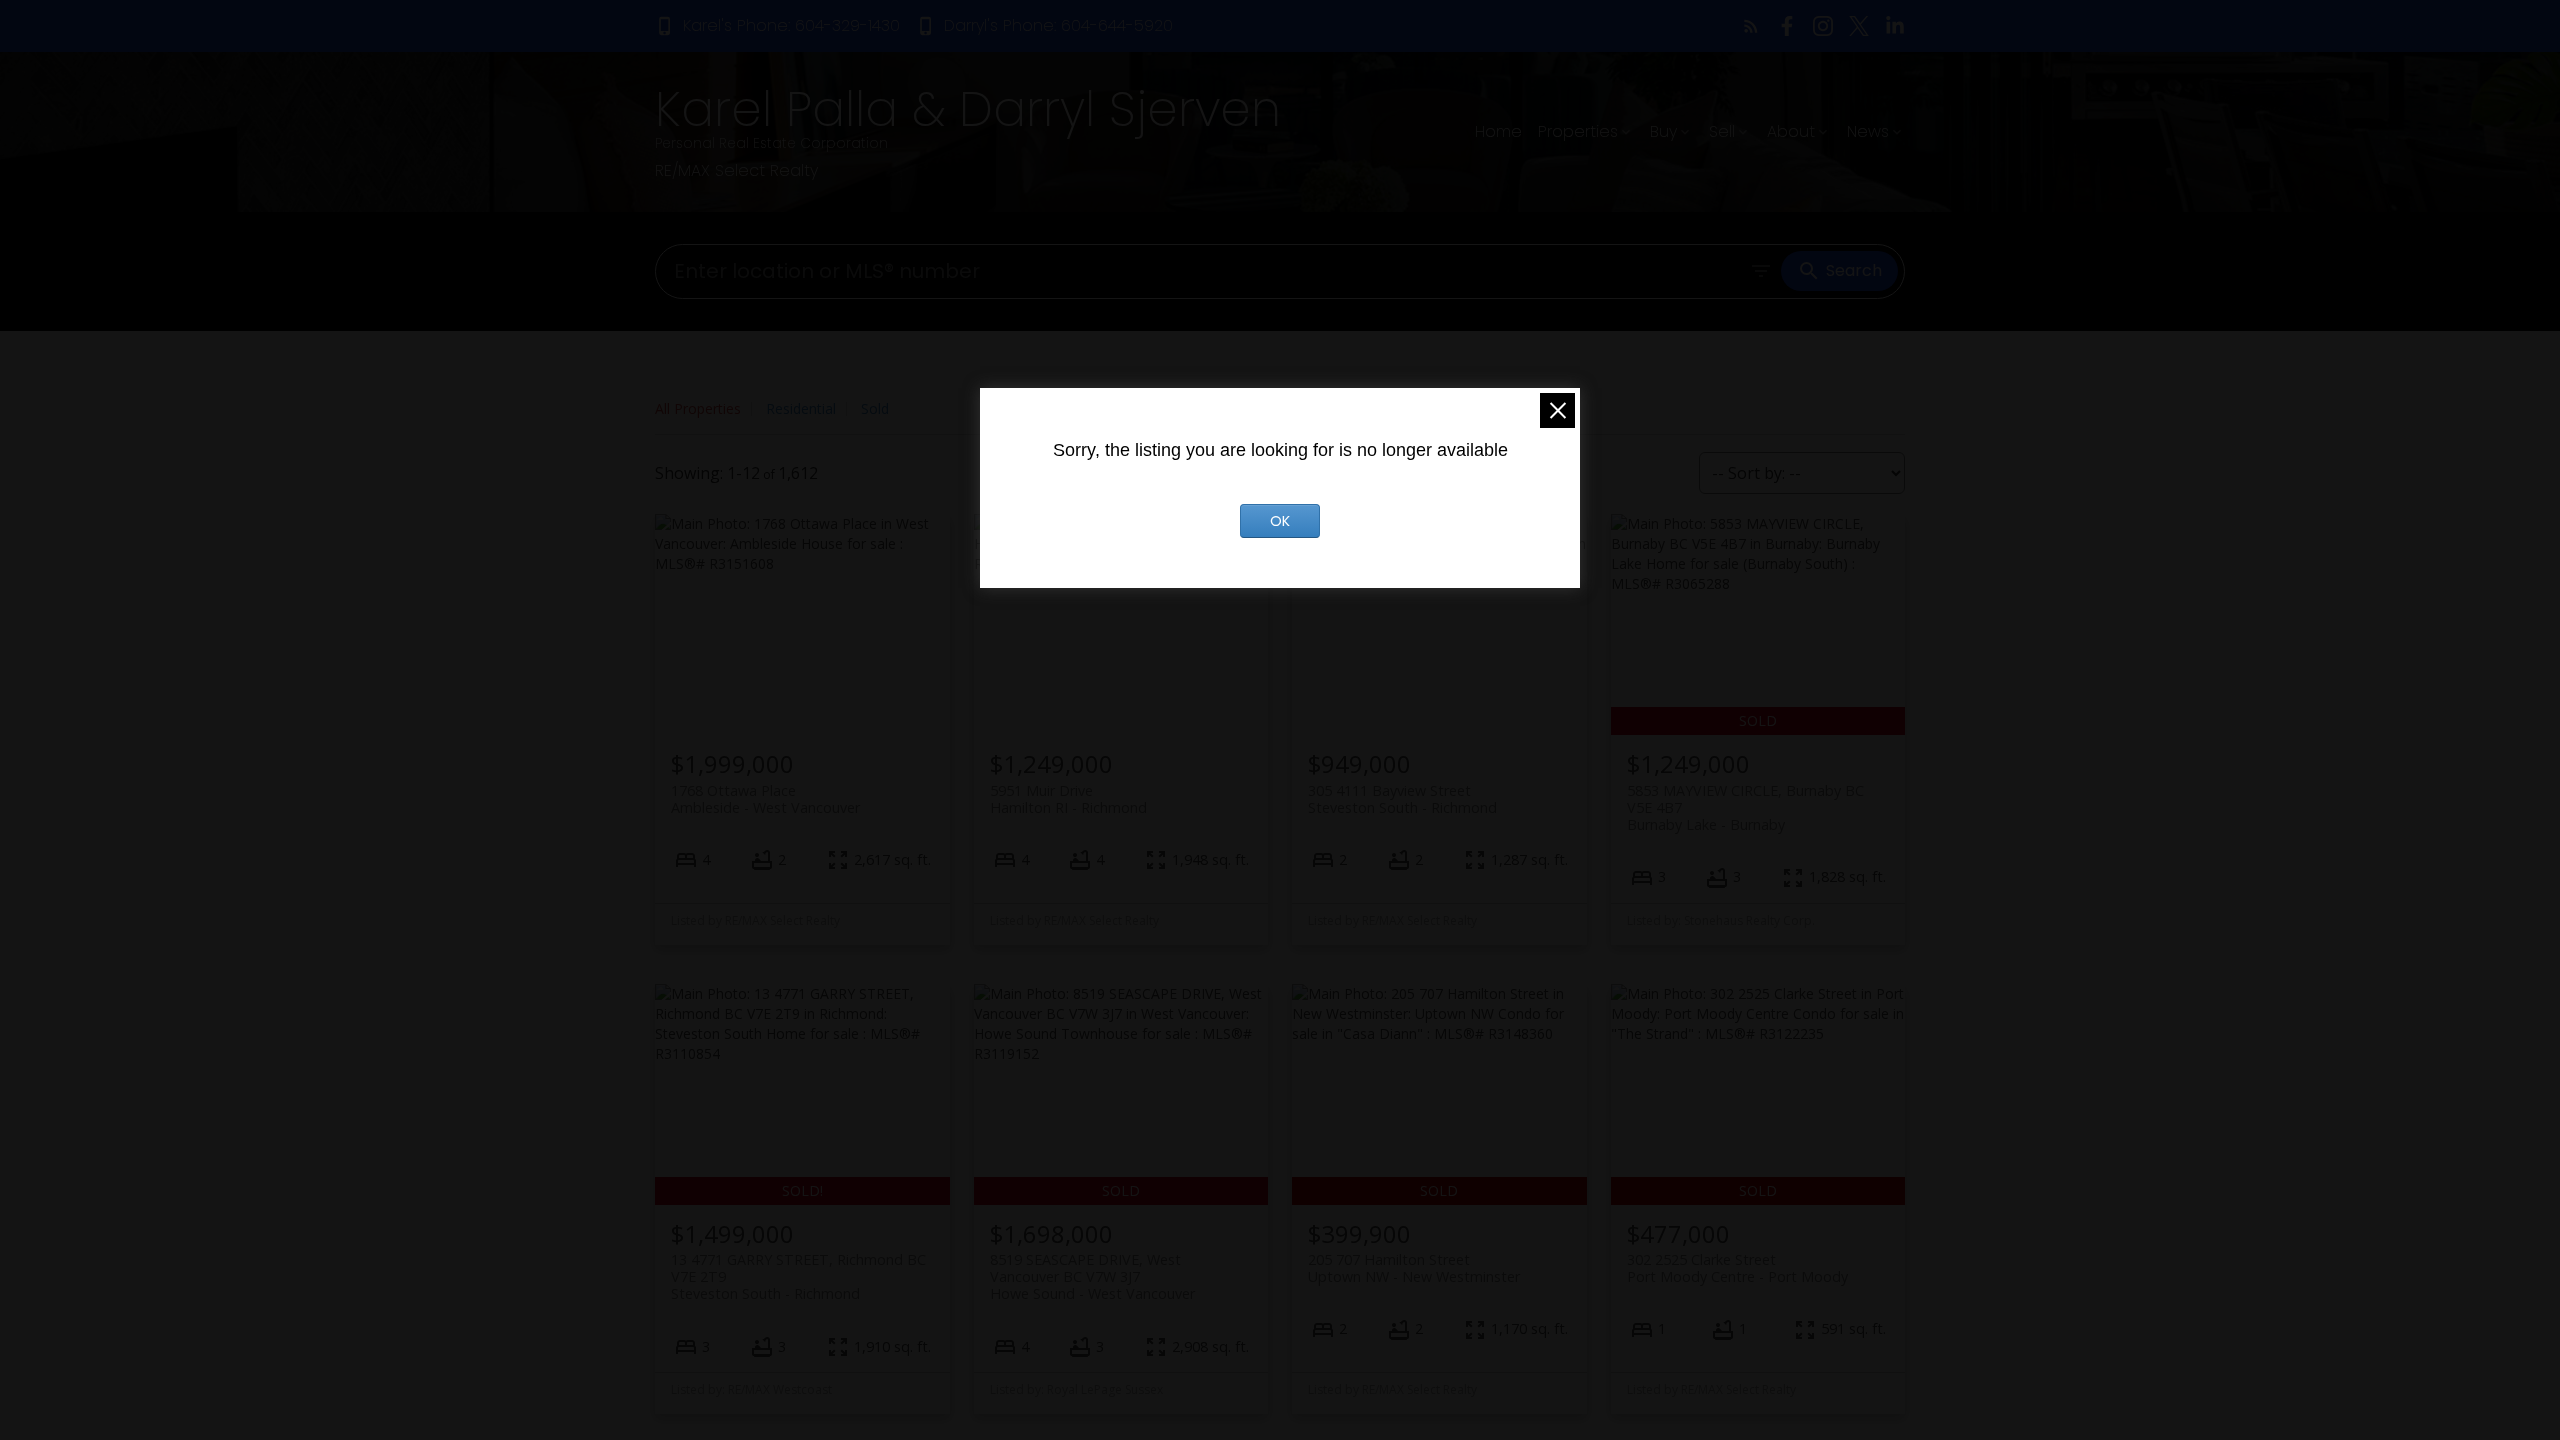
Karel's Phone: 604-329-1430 (791, 26)
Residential (801, 408)
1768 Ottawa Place (765, 799)
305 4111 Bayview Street (1402, 799)
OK (1280, 521)
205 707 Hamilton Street (1414, 1268)
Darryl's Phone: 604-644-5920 (1058, 26)
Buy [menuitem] (1663, 131)
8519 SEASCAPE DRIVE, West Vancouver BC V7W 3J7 (1092, 1277)
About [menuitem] (1791, 131)
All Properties (698, 408)
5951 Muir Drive (1068, 799)
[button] (777, 26)
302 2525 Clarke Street (1737, 1268)
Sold (875, 408)
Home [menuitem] (1498, 131)
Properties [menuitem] (1578, 131)
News (1868, 131)
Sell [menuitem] (1722, 131)
